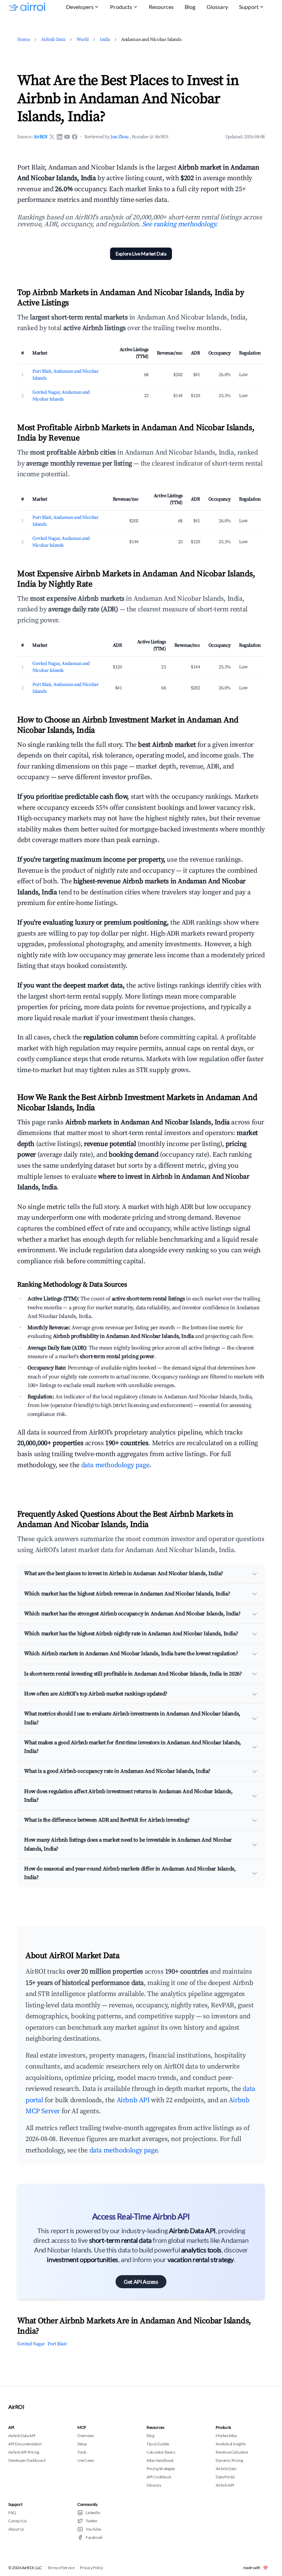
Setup (82, 2444)
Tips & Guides (158, 2444)
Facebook (94, 2537)
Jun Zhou (120, 137)
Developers (80, 7)
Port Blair (57, 2344)
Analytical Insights (231, 2444)
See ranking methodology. (180, 224)
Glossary (217, 7)
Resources (161, 7)
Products (121, 7)
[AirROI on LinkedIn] (59, 137)
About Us (16, 2529)
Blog (190, 7)
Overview (86, 2436)
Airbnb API (133, 2100)
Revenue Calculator (232, 2452)
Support (249, 7)
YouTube (93, 2529)
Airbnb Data (53, 40)
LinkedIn (93, 2513)
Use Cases (86, 2460)
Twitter (91, 2521)
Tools (82, 2452)
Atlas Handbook (160, 2460)
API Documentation (25, 2444)
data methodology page (115, 1465)
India (105, 40)
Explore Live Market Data (141, 254)
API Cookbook (159, 2477)
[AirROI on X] (52, 137)
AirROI (40, 137)
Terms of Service (61, 2568)
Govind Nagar (31, 2344)
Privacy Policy (91, 2568)
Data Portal (225, 2477)
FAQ (12, 2513)
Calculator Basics (161, 2452)
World (83, 40)
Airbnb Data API (22, 2436)
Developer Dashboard (27, 2460)
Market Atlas (226, 2436)
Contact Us (18, 2521)
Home (24, 40)
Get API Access (141, 2282)
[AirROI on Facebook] (75, 137)
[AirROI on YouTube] (67, 137)
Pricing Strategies (161, 2469)
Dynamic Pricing (229, 2460)
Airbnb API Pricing (24, 2452)
